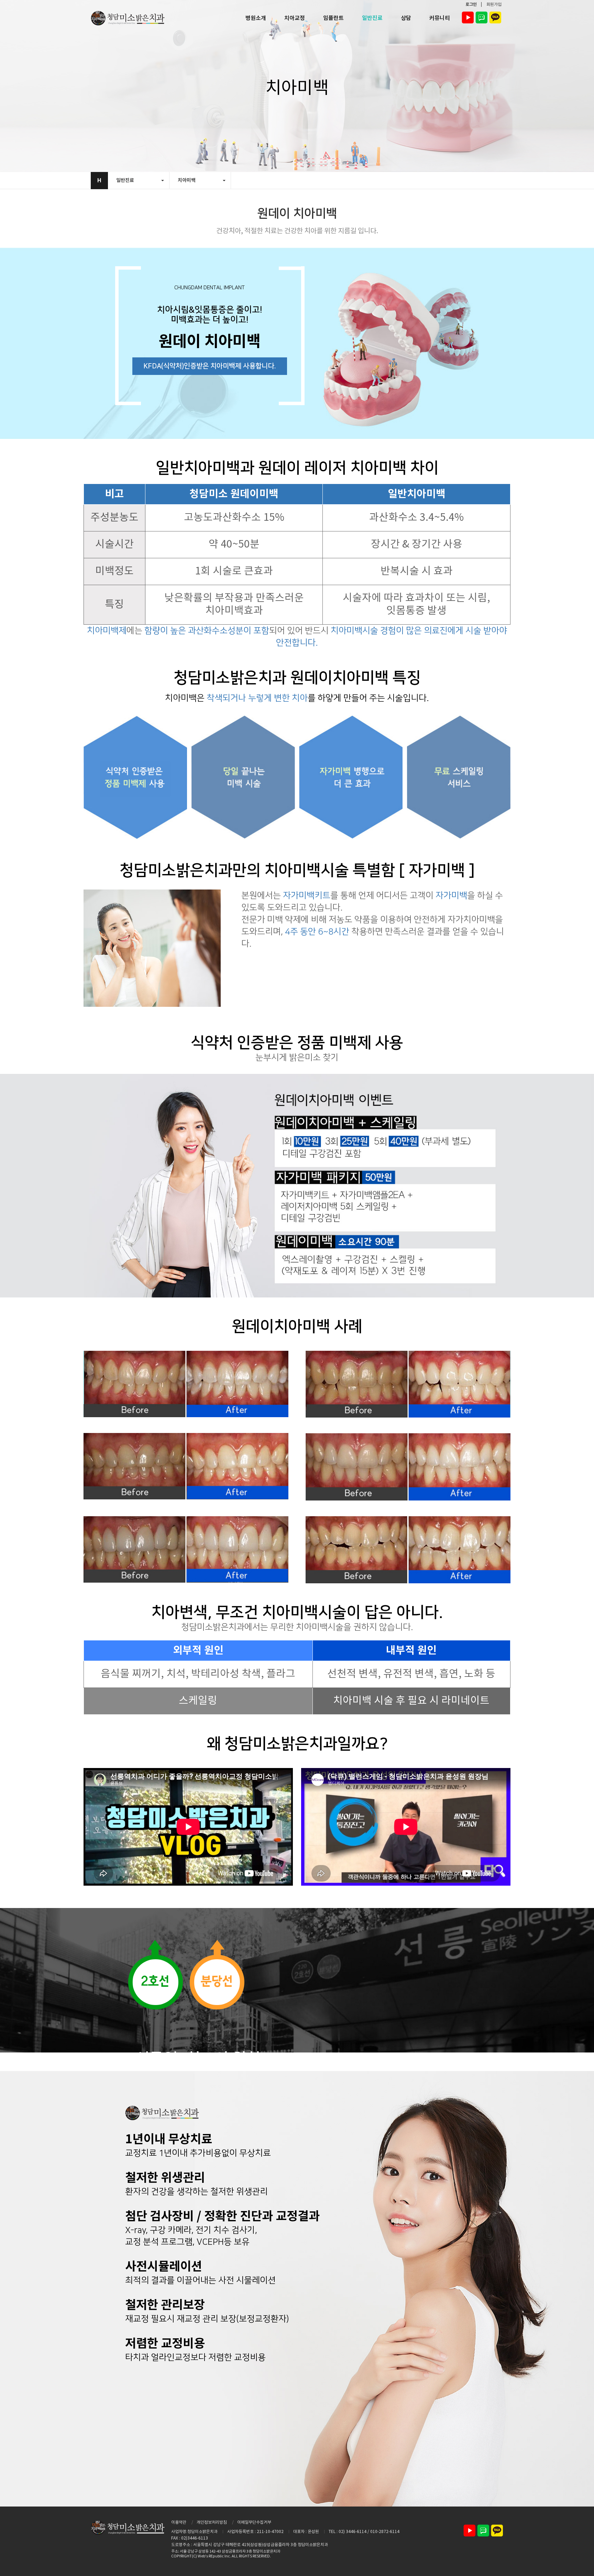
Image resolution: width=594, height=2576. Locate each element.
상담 (406, 18)
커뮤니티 (440, 18)
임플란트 (333, 18)
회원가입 (494, 5)
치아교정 (295, 18)
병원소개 (256, 18)
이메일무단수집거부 (254, 2523)
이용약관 (179, 2523)
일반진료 (372, 18)
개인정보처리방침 (212, 2523)
